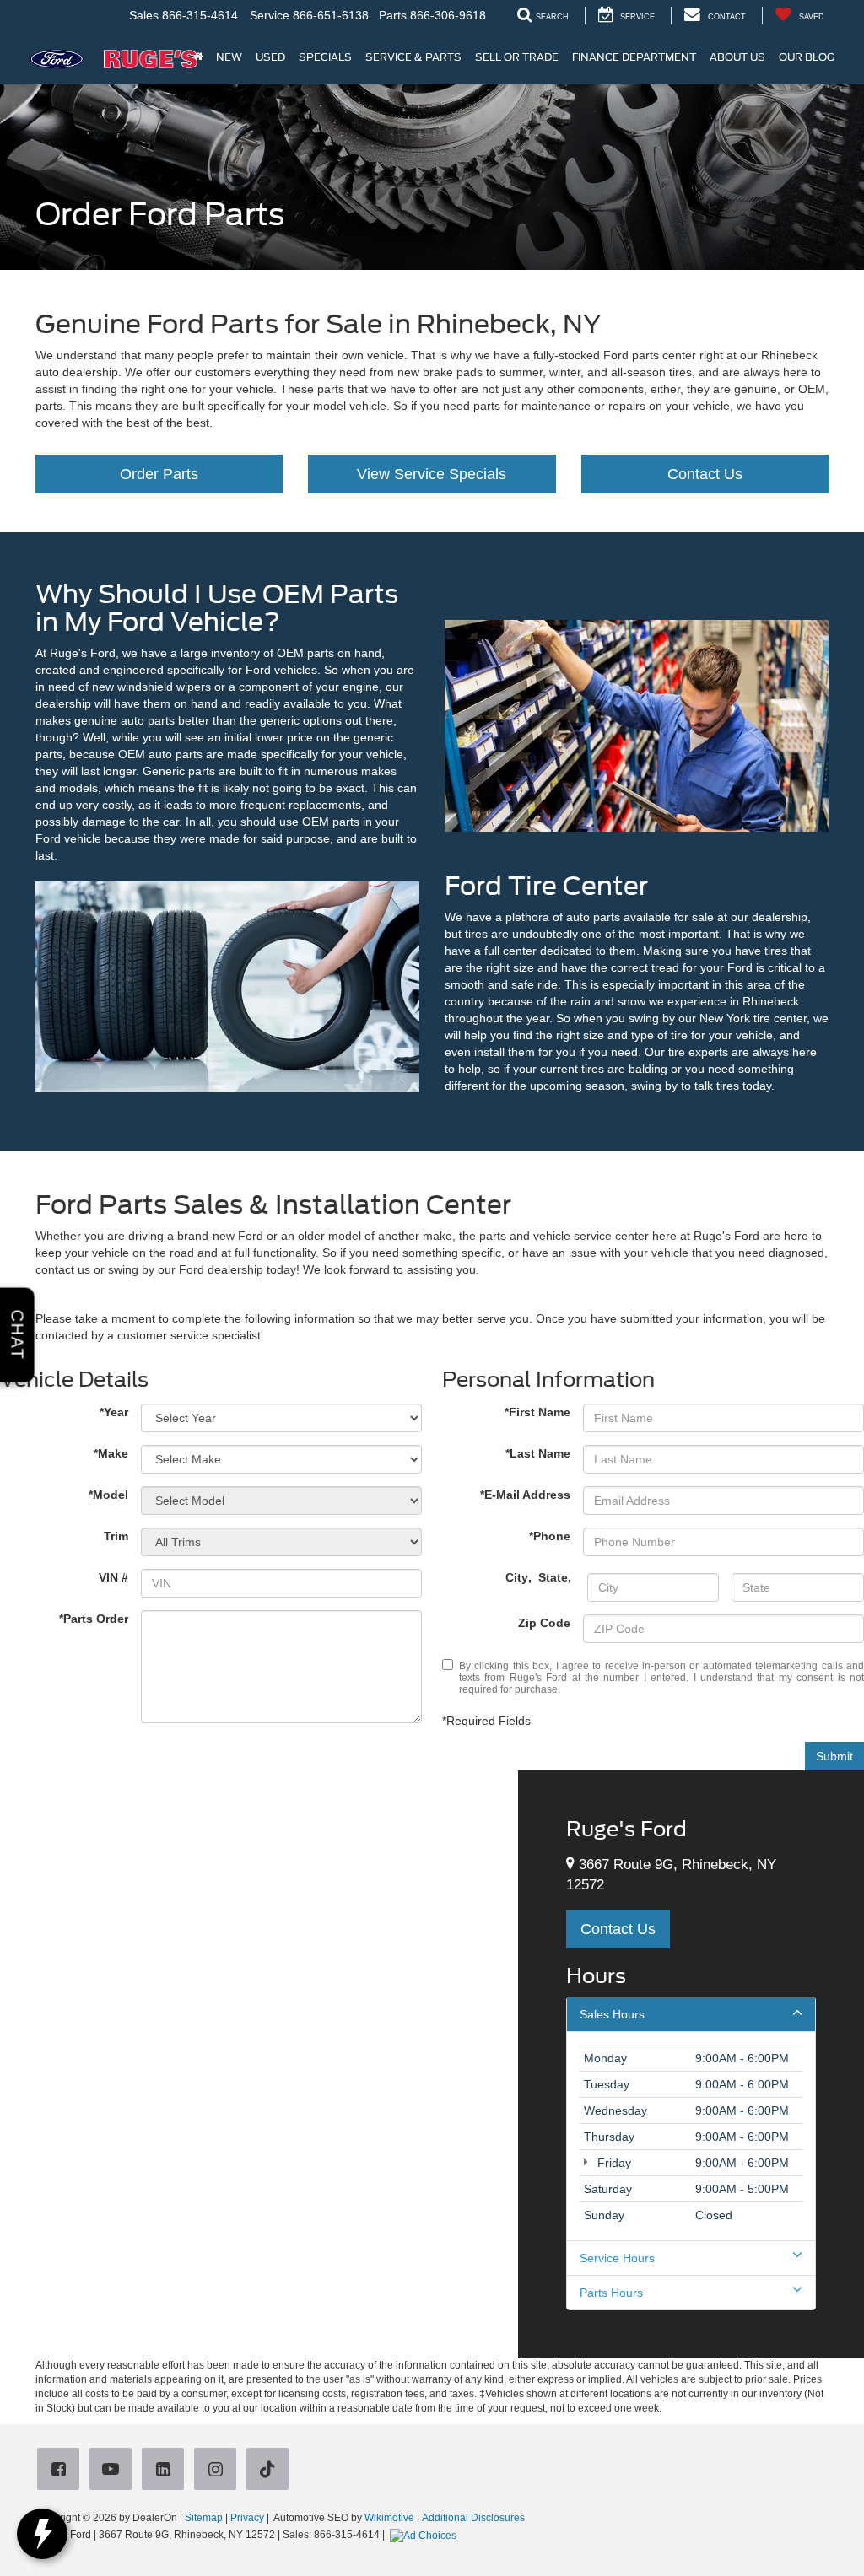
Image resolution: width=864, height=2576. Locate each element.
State (553, 1577)
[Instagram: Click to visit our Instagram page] (219, 2471)
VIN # (113, 1577)
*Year (114, 1412)
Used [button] (270, 57)
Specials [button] (325, 57)
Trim (116, 1536)
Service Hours (617, 2258)
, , (540, 1577)
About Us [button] (737, 57)
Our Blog (807, 57)
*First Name (537, 1412)
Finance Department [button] (634, 57)
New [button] (229, 57)
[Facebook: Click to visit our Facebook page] (62, 2471)
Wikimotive (389, 2518)
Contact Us (705, 474)
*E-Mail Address (525, 1495)
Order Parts (159, 474)
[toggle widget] (42, 2534)
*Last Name (538, 1453)
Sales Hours (612, 2014)
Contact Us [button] (618, 1929)
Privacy (247, 2518)
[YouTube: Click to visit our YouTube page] (114, 2471)
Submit (834, 1756)
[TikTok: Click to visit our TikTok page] (271, 2471)
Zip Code (544, 1623)
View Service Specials (432, 474)
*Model (108, 1495)
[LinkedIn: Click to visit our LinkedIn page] (166, 2471)
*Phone (550, 1536)
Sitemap (204, 2518)
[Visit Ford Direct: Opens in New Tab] (425, 2535)
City (517, 1577)
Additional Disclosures (473, 2518)
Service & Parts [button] (413, 57)
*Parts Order (94, 1619)
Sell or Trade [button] (517, 57)
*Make (111, 1453)
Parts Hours (611, 2293)
